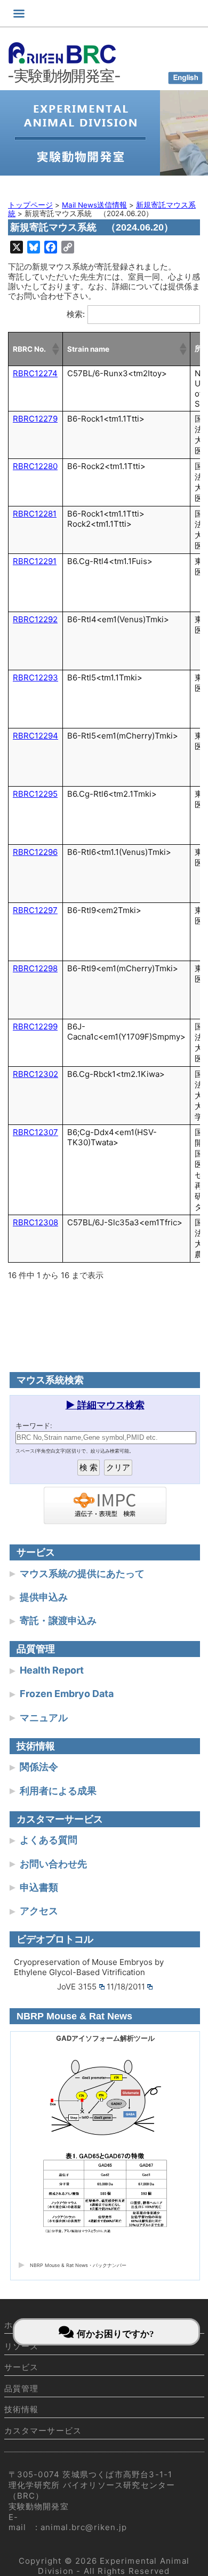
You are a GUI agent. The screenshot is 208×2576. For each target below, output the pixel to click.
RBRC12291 (35, 561)
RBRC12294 (35, 736)
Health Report (52, 1670)
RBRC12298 (35, 968)
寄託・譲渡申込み (58, 1620)
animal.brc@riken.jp (84, 2527)
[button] (55, 349)
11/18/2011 (126, 1987)
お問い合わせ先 (53, 1864)
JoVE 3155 (77, 1987)
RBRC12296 (35, 852)
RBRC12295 (35, 794)
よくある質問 (49, 1840)
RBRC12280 (35, 466)
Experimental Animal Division (114, 2566)
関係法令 (39, 1767)
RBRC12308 (35, 1222)
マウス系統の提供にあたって (82, 1574)
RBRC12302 (35, 1074)
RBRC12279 (35, 419)
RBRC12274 (35, 373)
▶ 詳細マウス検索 (105, 1405)
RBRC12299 (35, 1027)
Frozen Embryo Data (67, 1694)
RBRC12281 (35, 514)
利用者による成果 (58, 1791)
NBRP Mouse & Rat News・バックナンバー (78, 2265)
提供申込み (44, 1597)
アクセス (39, 1911)
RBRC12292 (35, 619)
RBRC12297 (35, 910)
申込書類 (39, 1887)
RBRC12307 (35, 1132)
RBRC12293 (35, 677)
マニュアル (44, 1718)
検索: (76, 314)
